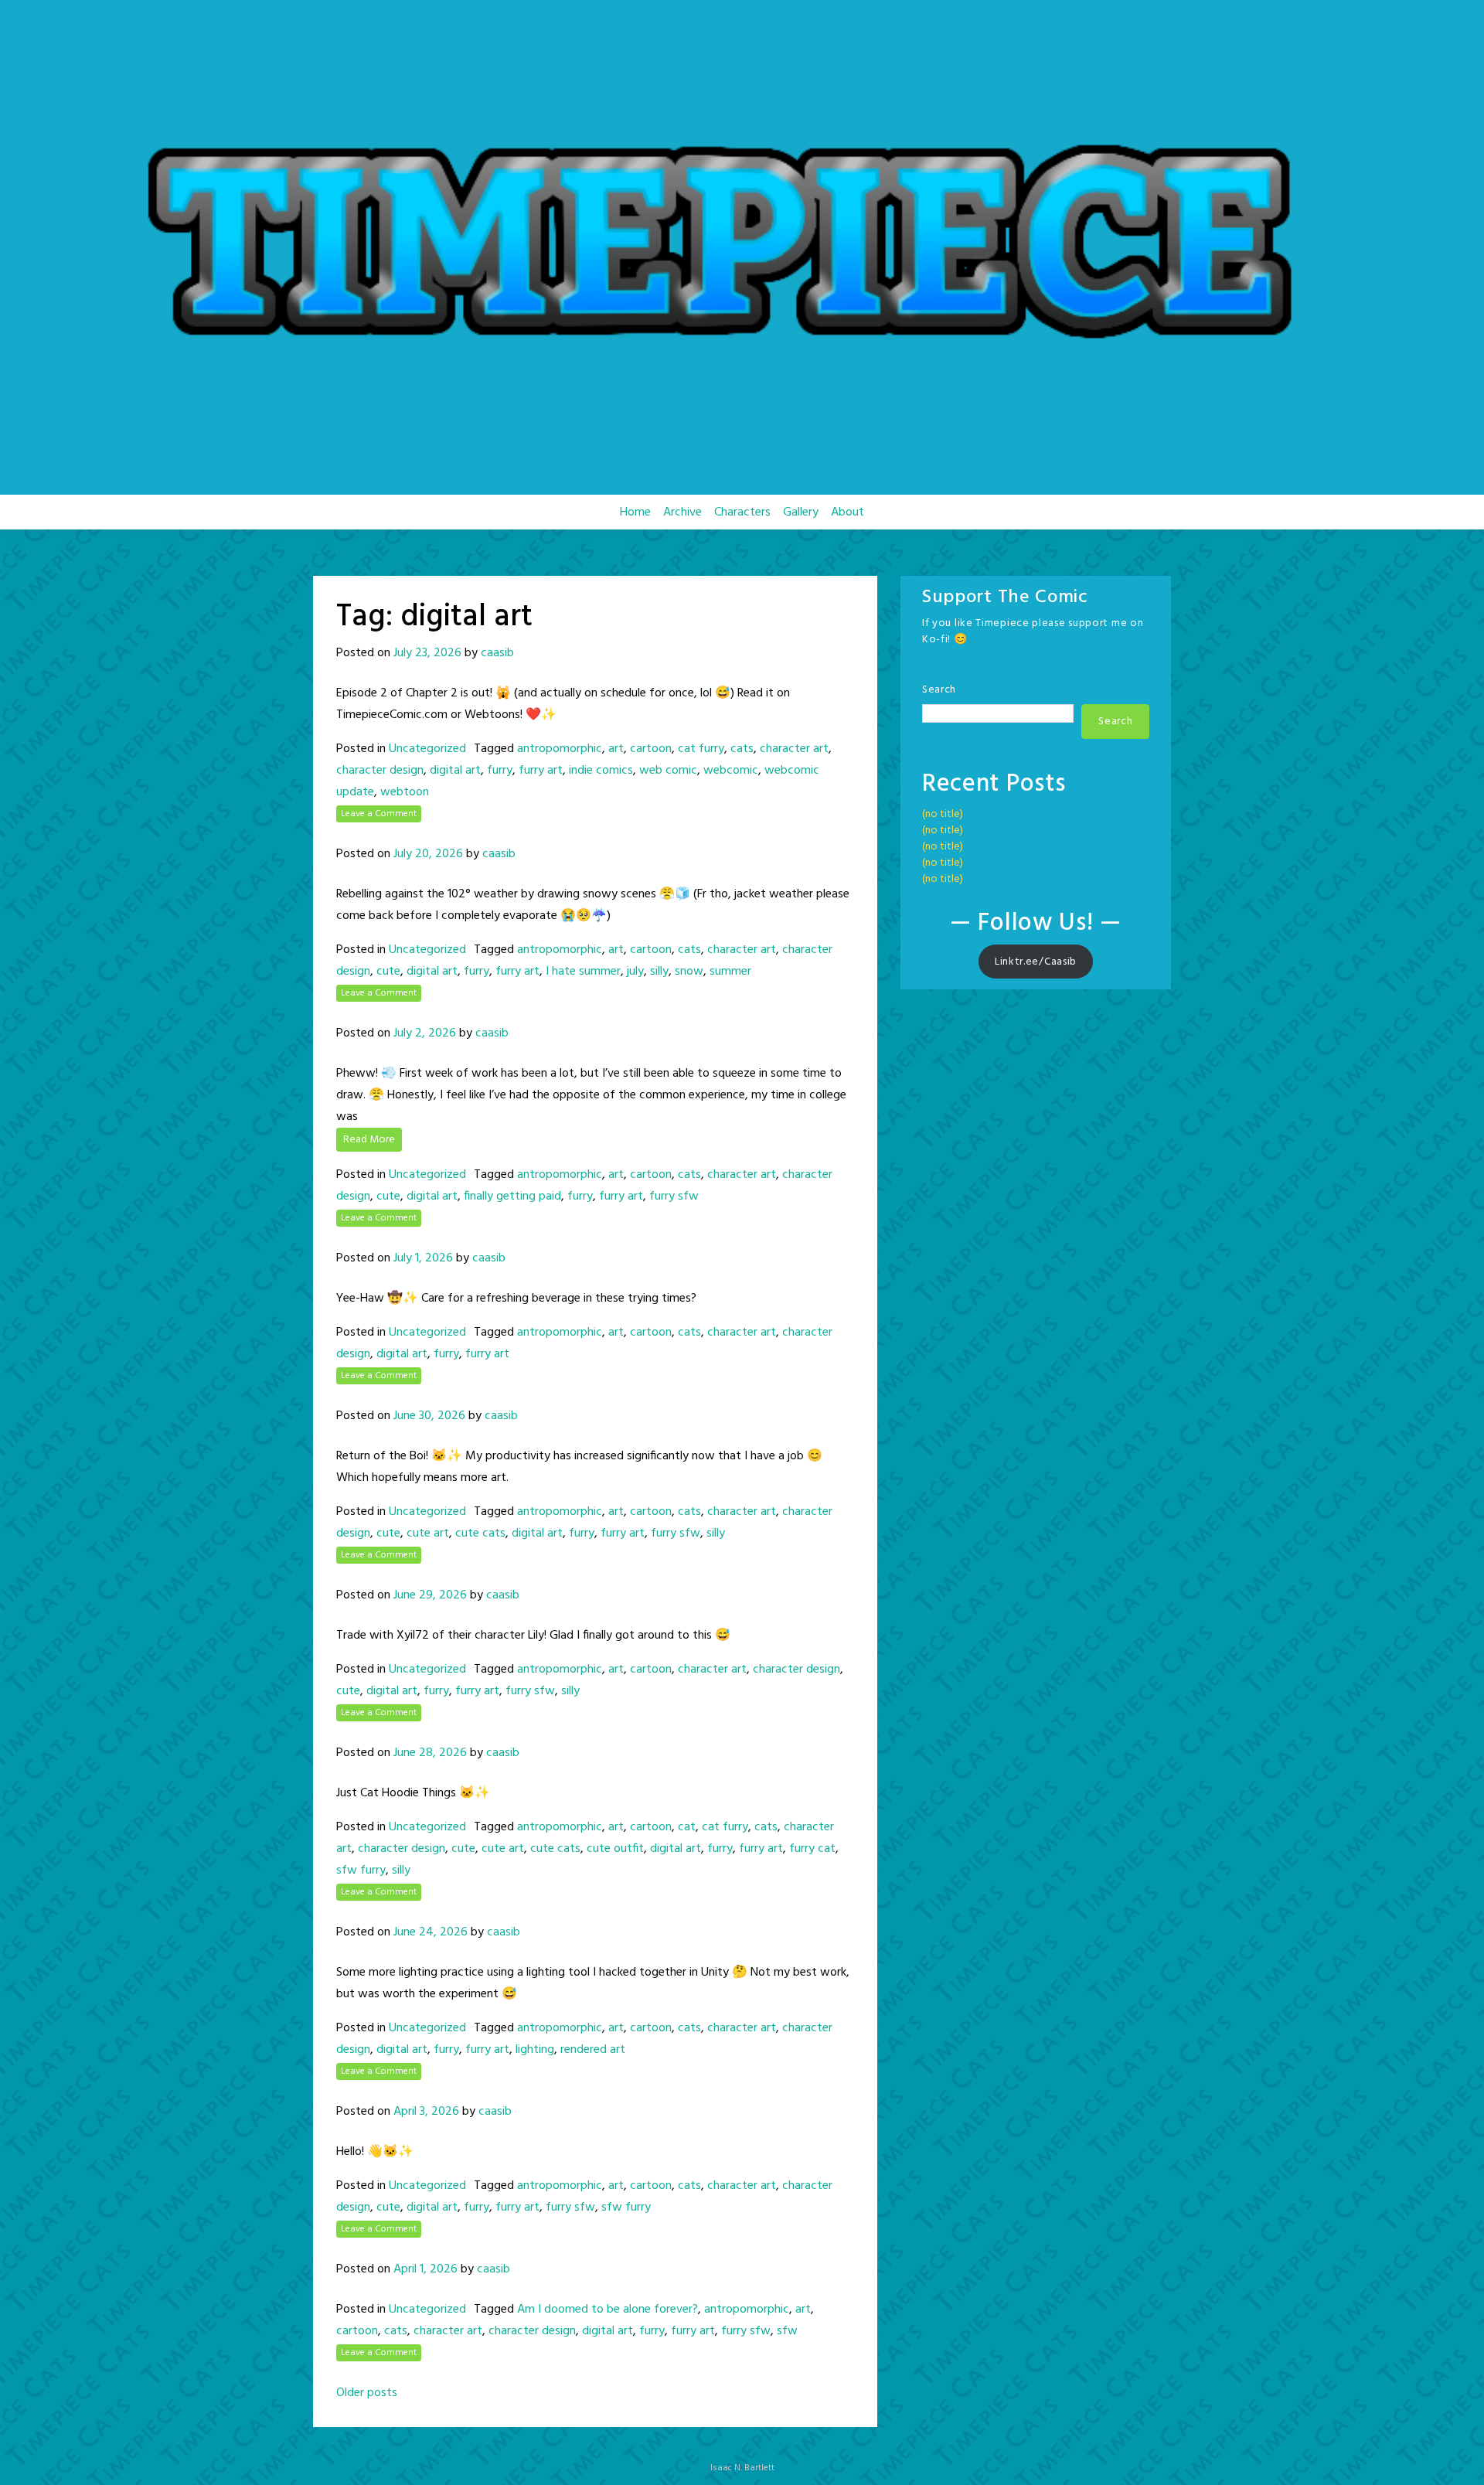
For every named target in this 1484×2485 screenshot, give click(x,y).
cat (687, 1827)
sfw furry (361, 1871)
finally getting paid (512, 1197)
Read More (369, 1140)
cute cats (480, 1534)
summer (730, 972)
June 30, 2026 (429, 1416)
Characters (742, 512)
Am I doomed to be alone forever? (608, 2310)
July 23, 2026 (427, 653)
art (616, 749)
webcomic (731, 771)
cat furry (701, 749)
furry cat (812, 1849)
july (635, 972)
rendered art (593, 2050)
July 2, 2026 (425, 1033)
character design (380, 771)
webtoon (405, 792)
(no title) (943, 814)
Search (939, 690)
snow (689, 972)
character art (794, 749)
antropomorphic (560, 749)
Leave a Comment (379, 814)
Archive (682, 512)
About (848, 512)
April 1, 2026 (425, 2269)
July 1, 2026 (423, 1258)
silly (659, 972)
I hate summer (583, 972)
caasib (497, 653)
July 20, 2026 (428, 854)
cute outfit (615, 1849)
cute (388, 972)
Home (635, 512)
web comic (668, 771)
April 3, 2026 (426, 2112)
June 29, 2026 (430, 1595)
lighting (535, 2050)
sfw (787, 2331)
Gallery (801, 512)
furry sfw (674, 1197)
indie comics (601, 771)
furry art (541, 771)
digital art (455, 771)
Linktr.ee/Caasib (1036, 962)
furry (500, 771)
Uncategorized (427, 749)
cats (742, 749)
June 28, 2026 (430, 1753)
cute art (428, 1534)
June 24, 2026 (431, 1932)
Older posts (367, 2393)
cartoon (651, 749)
